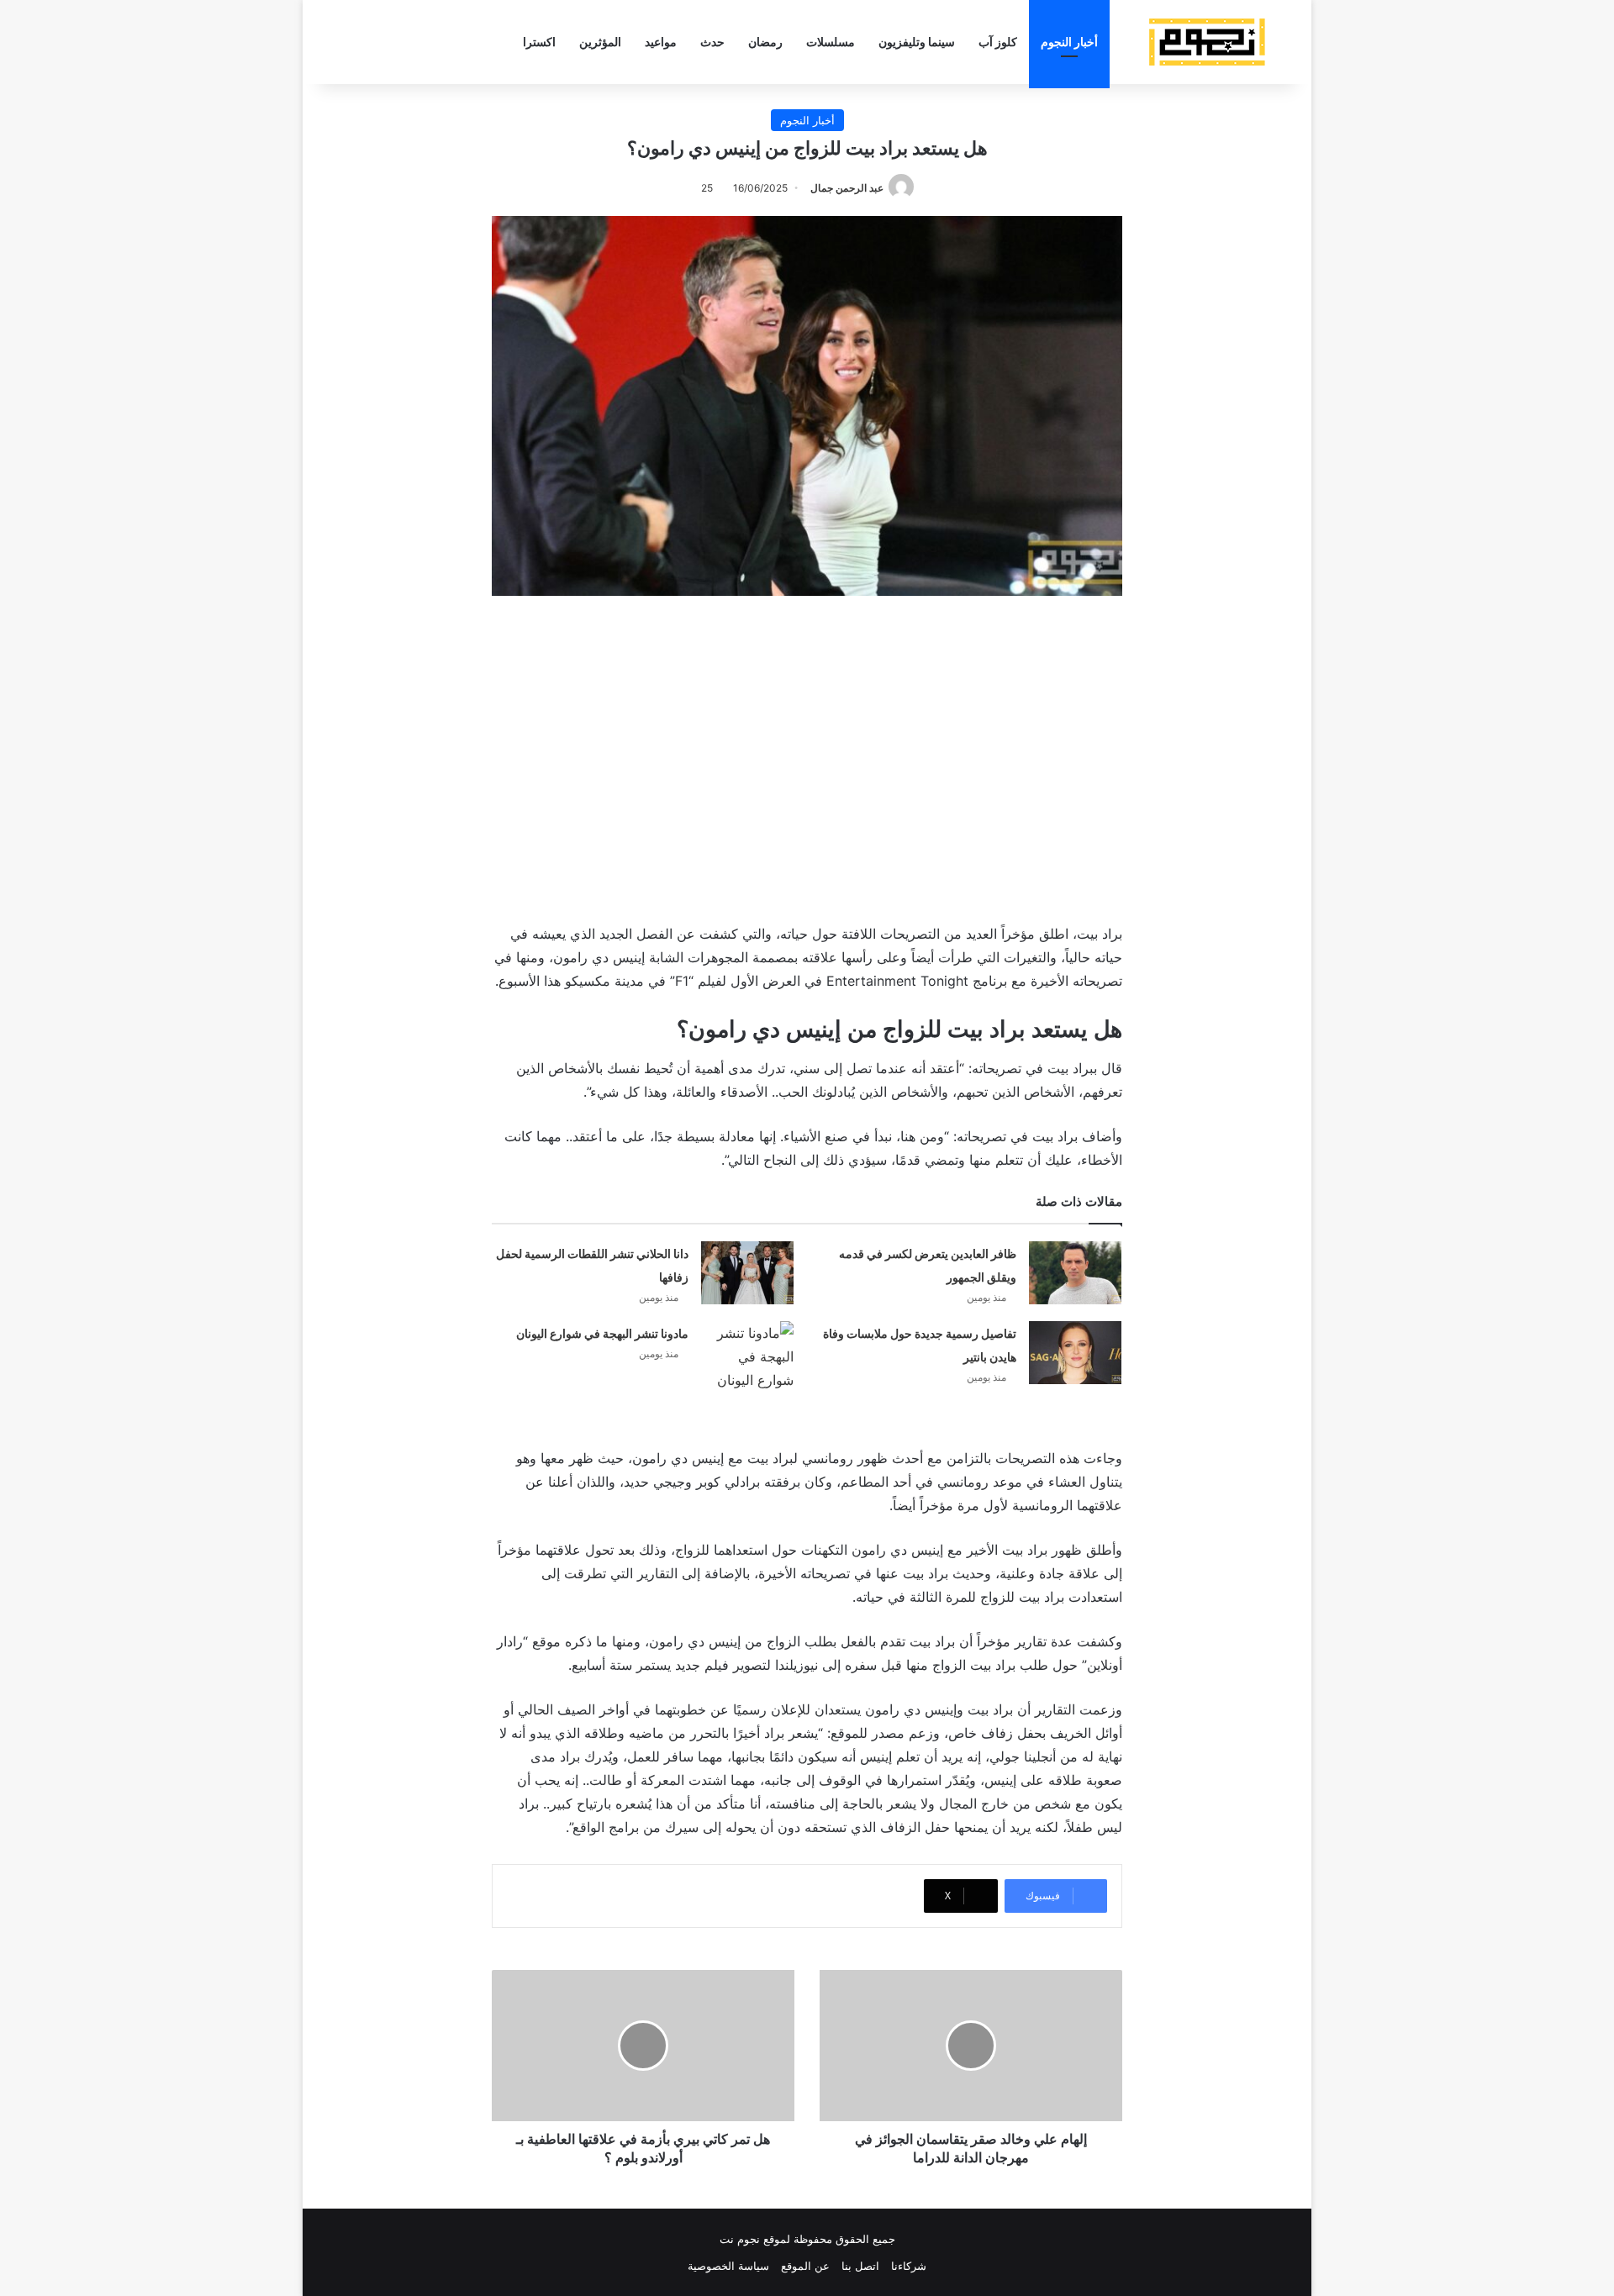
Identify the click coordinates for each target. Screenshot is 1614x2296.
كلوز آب (998, 42)
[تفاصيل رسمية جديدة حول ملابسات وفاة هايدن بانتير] (1075, 1353)
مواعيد (661, 42)
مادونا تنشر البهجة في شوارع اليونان (602, 1333)
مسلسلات (831, 42)
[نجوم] (1206, 42)
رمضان (765, 42)
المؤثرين (600, 42)
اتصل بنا (860, 2266)
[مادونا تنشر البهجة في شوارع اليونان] (747, 1356)
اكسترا (539, 42)
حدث (712, 42)
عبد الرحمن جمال (847, 188)
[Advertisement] (807, 756)
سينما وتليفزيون (917, 42)
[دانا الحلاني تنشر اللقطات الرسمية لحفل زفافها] (747, 1273)
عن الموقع (805, 2266)
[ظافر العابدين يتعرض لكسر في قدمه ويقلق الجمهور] (1075, 1273)
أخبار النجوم (1069, 42)
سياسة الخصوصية (728, 2266)
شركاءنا (909, 2266)
